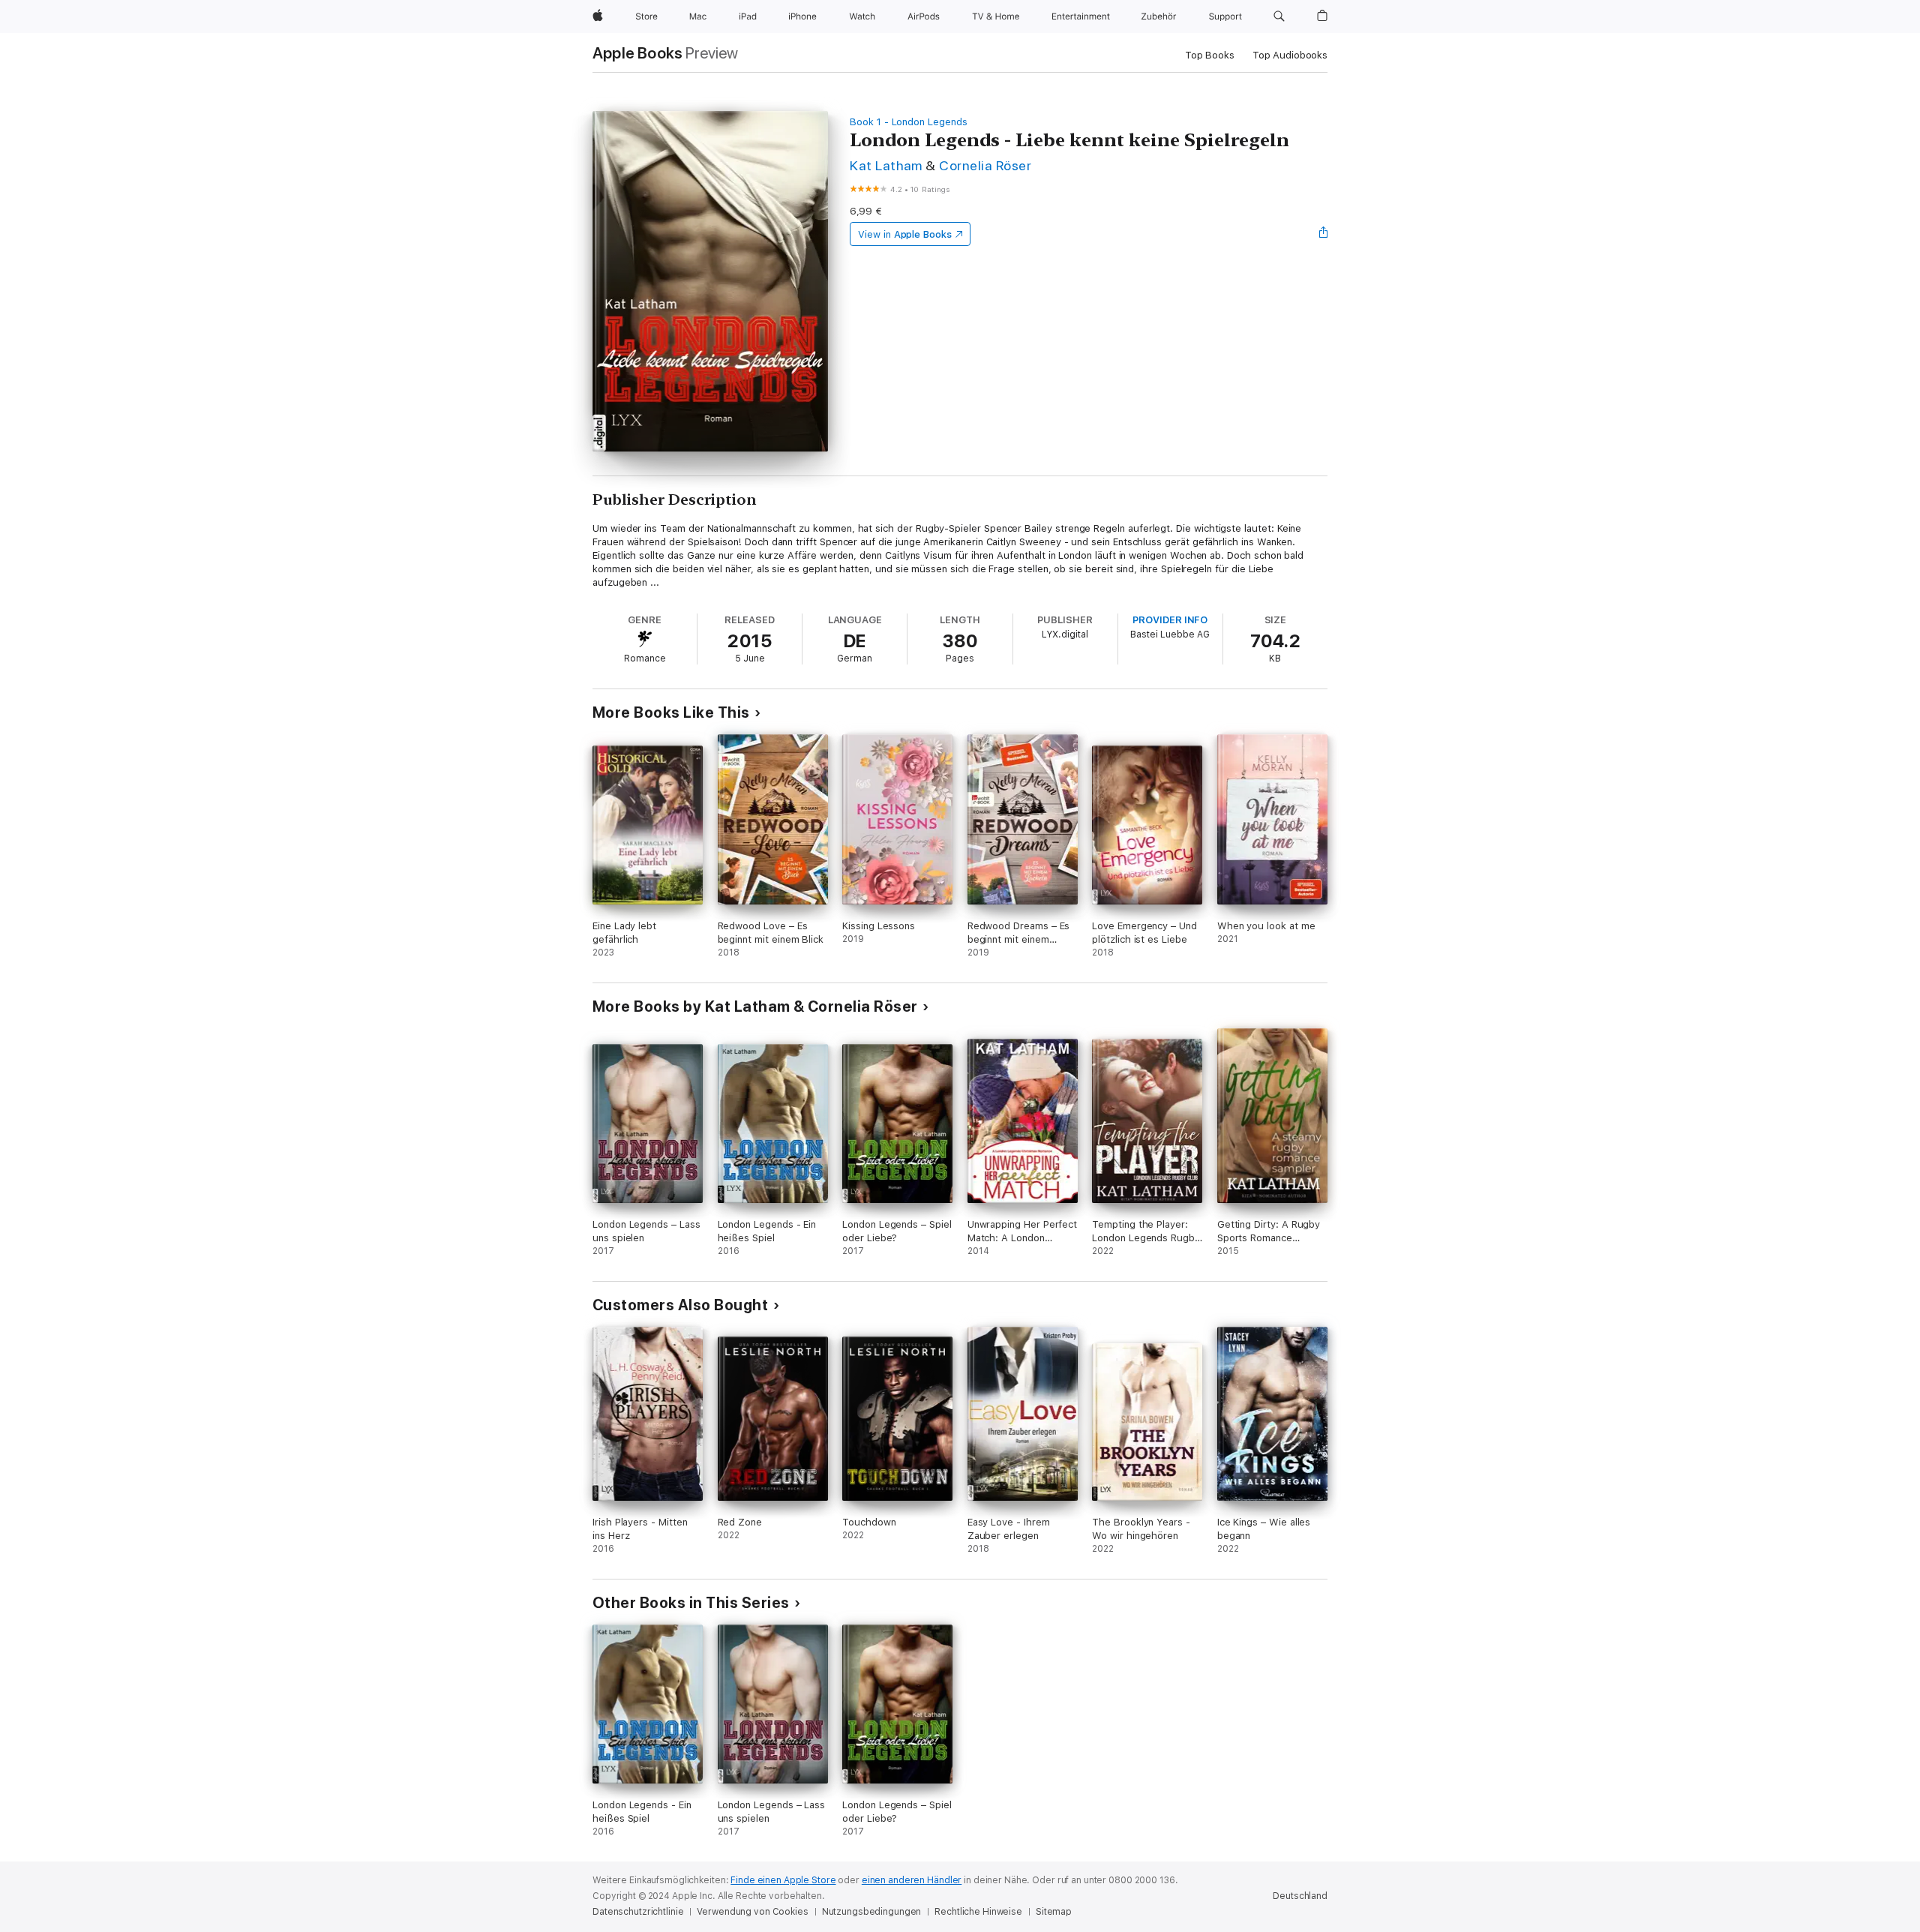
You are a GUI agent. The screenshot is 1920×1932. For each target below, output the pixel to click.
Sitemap (1054, 1912)
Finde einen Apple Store (783, 1880)
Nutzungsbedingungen (872, 1912)
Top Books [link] (1210, 55)
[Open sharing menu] (1324, 234)
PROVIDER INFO (1170, 620)
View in (905, 234)
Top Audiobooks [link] (1290, 55)
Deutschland (1300, 1896)
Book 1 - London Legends (909, 122)
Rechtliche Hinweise (978, 1912)
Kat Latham (886, 165)
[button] (1279, 16)
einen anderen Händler (912, 1880)
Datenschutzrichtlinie (638, 1912)
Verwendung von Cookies (752, 1912)
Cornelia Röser (985, 165)
